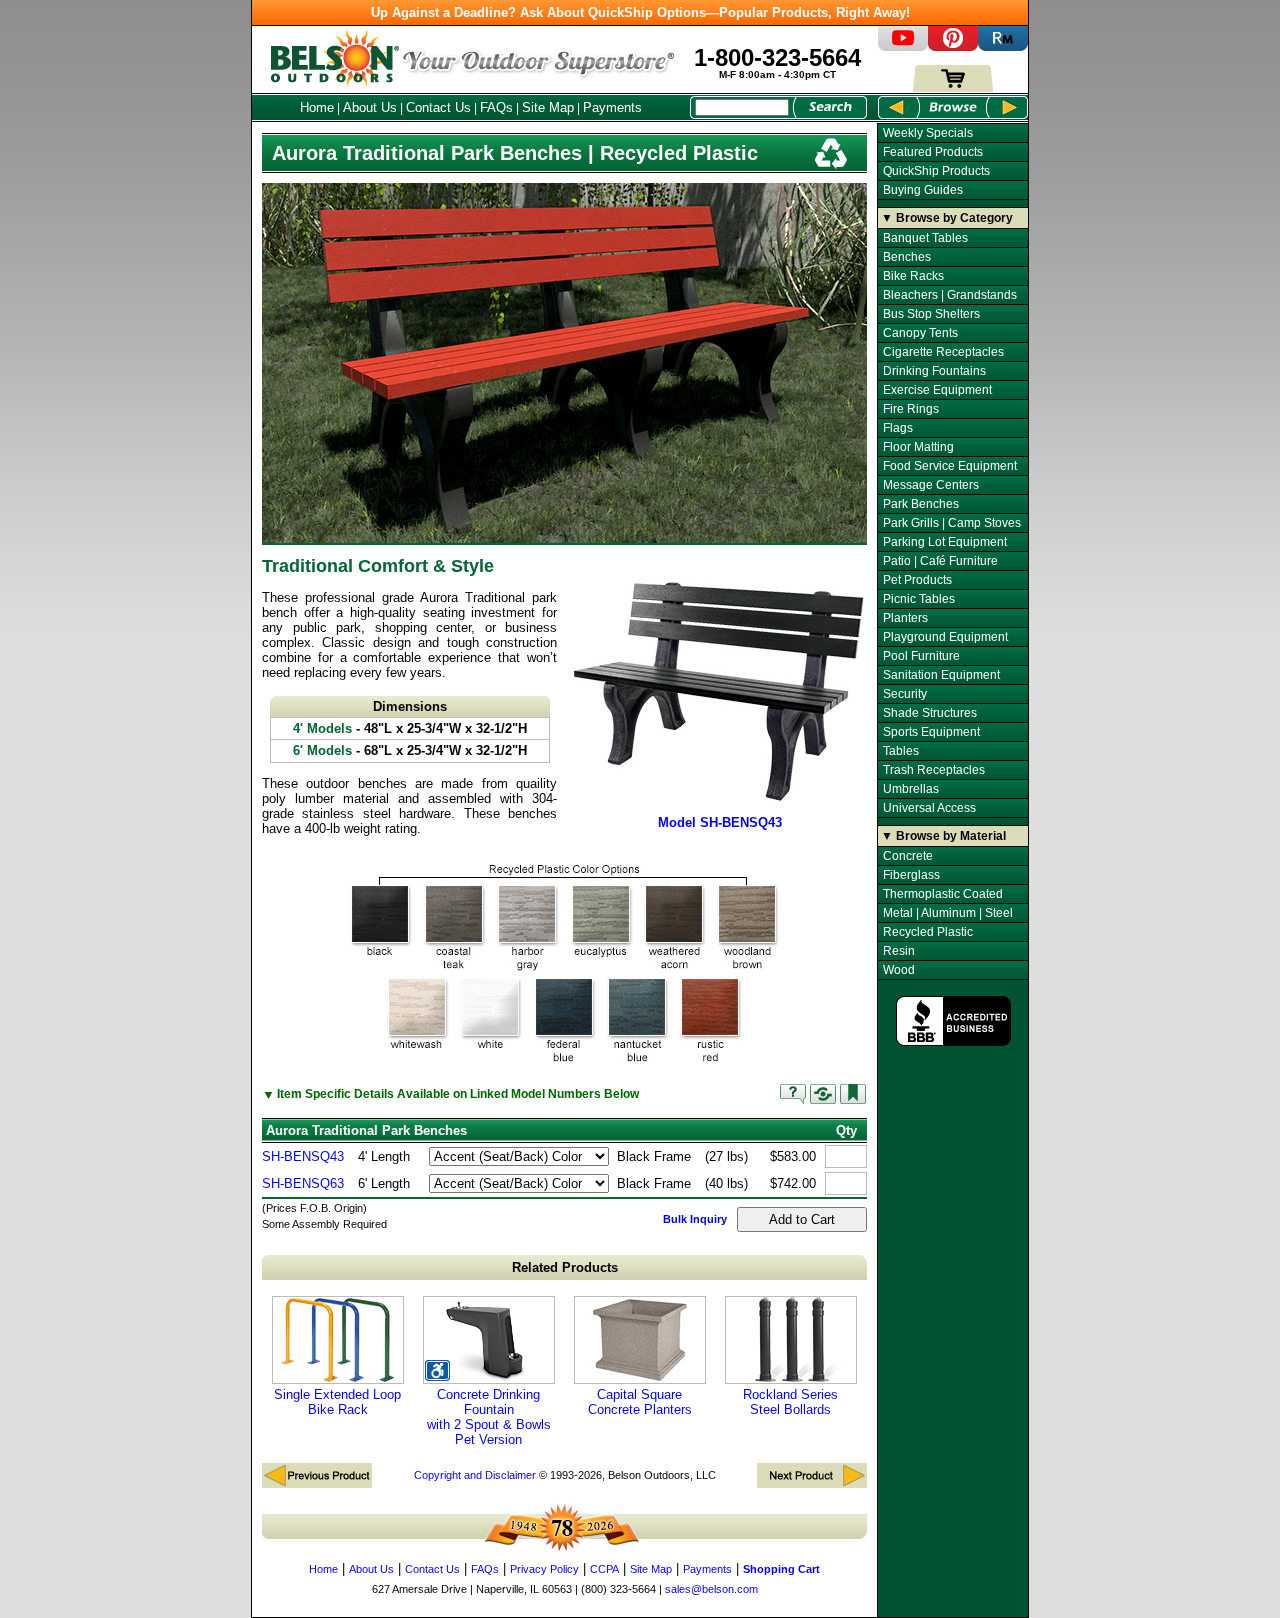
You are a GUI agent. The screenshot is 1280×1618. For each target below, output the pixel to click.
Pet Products (917, 580)
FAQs (496, 107)
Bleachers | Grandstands (950, 295)
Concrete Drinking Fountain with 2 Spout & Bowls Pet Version (489, 1417)
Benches (907, 257)
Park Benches (921, 504)
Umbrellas (911, 789)
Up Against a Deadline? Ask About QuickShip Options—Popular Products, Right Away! (640, 12)
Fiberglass (911, 875)
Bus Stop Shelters (931, 314)
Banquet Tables (925, 238)
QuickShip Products (936, 171)
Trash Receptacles (934, 770)
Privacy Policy (544, 1569)
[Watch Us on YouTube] (903, 46)
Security (905, 694)
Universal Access (929, 808)
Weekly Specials (928, 133)
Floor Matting (918, 447)
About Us (370, 107)
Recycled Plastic (928, 932)
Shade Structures (930, 713)
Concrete (908, 856)
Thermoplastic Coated (943, 894)
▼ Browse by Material (943, 836)
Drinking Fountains (934, 371)
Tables (901, 751)
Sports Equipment (931, 732)
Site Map (548, 107)
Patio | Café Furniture (940, 561)
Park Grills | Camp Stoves (952, 523)
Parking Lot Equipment (945, 542)
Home (317, 107)
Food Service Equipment (950, 466)
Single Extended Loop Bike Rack (337, 1402)
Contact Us (438, 107)
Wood (899, 970)
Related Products (565, 1267)
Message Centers (931, 485)
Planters (905, 618)
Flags (898, 428)
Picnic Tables (919, 599)
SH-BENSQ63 (303, 1183)
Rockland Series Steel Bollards (790, 1402)
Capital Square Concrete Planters (640, 1402)
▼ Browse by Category (947, 218)
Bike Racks (913, 276)
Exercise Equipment (937, 390)
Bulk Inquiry (695, 1219)
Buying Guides (923, 190)
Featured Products (933, 152)
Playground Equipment (945, 637)
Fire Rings (911, 409)
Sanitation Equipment (941, 675)
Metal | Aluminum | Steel (948, 913)
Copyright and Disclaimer (475, 1475)
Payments (612, 107)
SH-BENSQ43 (303, 1156)
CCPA (604, 1569)
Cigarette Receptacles (943, 352)
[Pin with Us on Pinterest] (953, 46)
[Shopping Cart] (953, 87)
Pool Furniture (921, 656)
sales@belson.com (711, 1589)
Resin (899, 951)
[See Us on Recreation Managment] (1003, 46)
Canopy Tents (920, 333)
